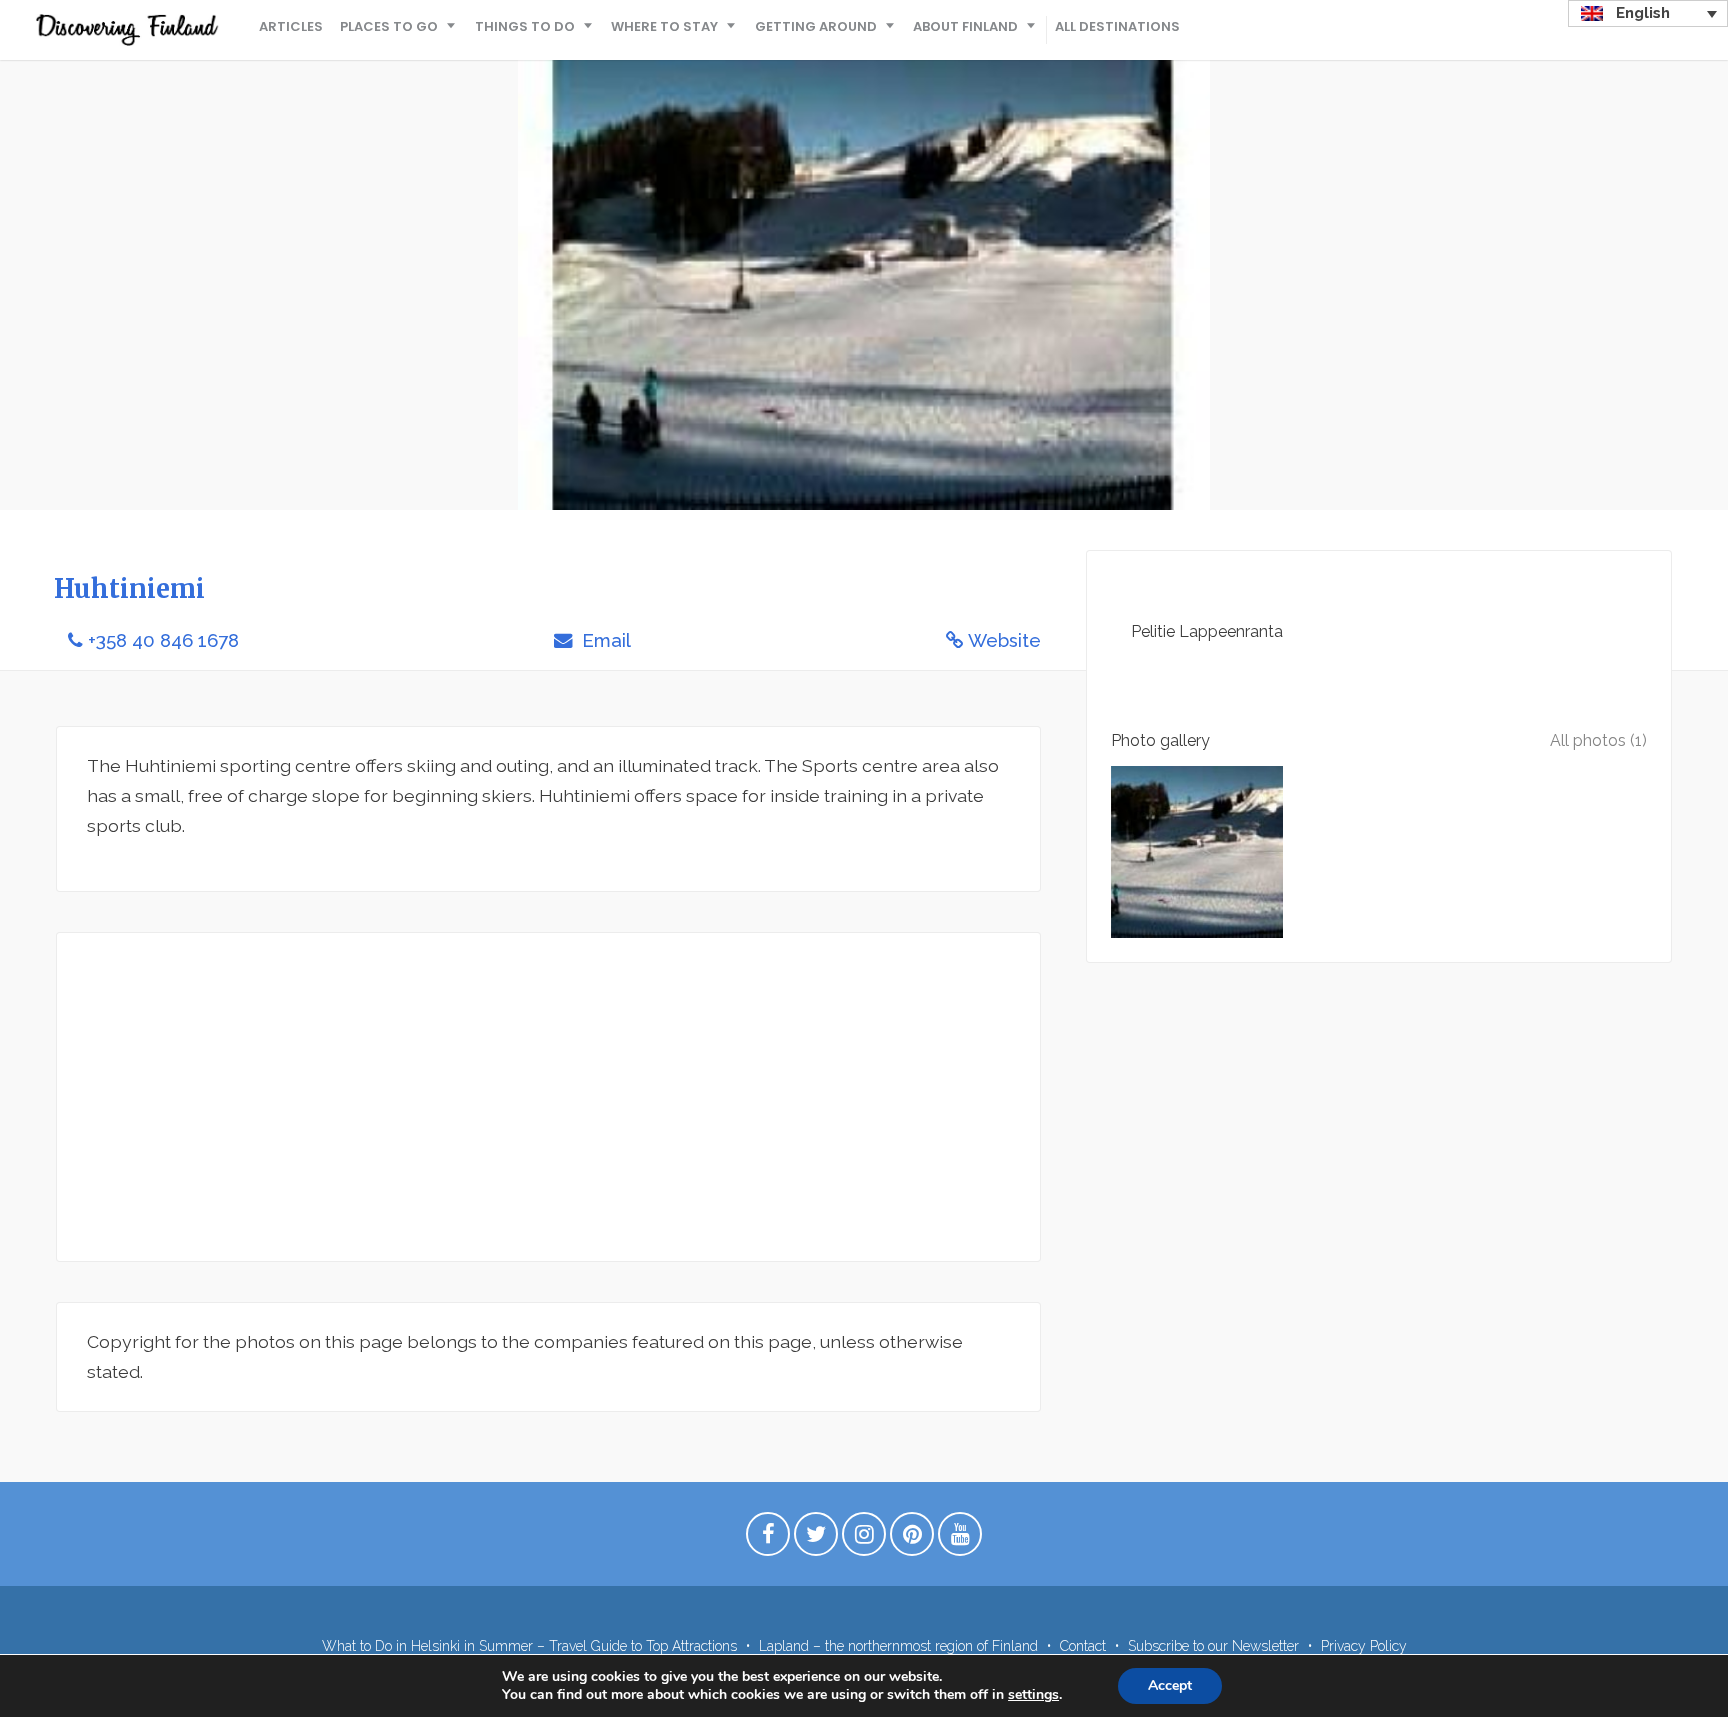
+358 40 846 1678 (163, 640)
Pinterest (912, 1539)
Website (1004, 640)
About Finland (965, 26)
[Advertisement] (548, 1097)
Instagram (864, 1539)
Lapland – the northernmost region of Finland (898, 1646)
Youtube (960, 1539)
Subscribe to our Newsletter (1213, 1646)
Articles (291, 26)
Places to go (389, 26)
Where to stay (664, 26)
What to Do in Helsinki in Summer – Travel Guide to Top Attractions (529, 1646)
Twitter (816, 1539)
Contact (1083, 1646)
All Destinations (1117, 26)
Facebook (768, 1539)
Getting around (816, 26)
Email (604, 640)
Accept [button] (1170, 1685)
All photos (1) (1598, 740)
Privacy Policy (1364, 1646)
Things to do (525, 26)
